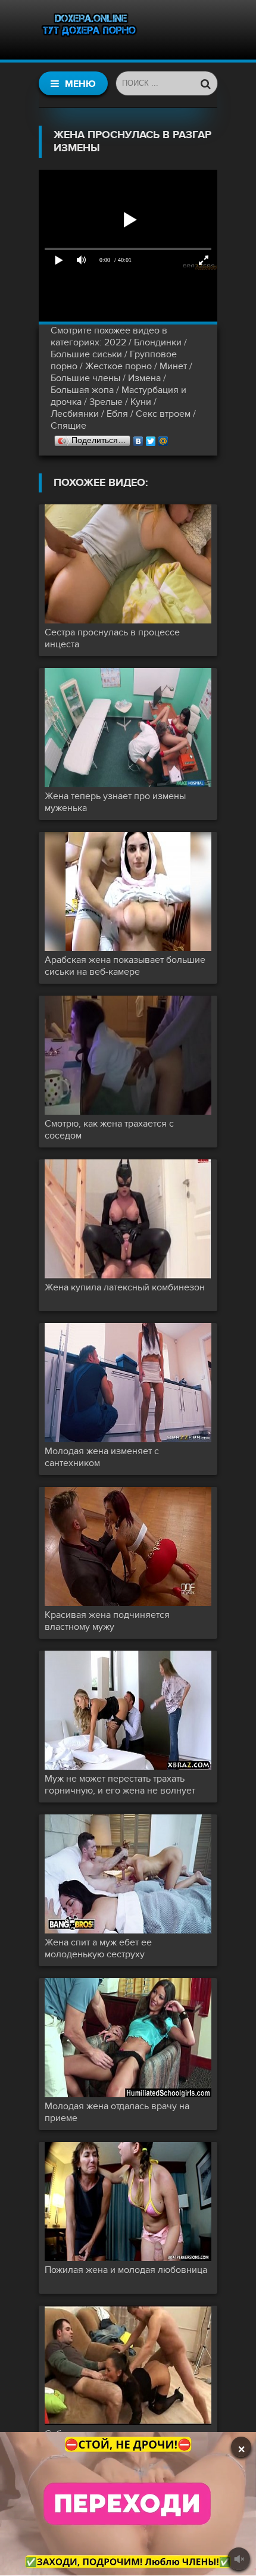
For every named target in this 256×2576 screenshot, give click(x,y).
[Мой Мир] (163, 438)
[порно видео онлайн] (89, 30)
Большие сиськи (86, 354)
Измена (144, 378)
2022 (115, 342)
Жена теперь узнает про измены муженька (115, 802)
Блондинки (158, 342)
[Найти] (205, 83)
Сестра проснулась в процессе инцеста (112, 638)
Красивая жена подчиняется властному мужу (107, 1621)
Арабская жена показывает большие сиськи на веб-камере (125, 966)
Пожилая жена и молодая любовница (126, 2270)
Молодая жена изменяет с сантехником (102, 1457)
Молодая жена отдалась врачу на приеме (117, 2112)
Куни (141, 402)
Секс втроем (163, 414)
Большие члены (85, 378)
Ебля (117, 414)
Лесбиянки (75, 414)
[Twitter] (151, 438)
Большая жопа (82, 390)
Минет (173, 366)
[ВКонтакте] (138, 438)
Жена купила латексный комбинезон (125, 1287)
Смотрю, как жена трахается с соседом (109, 1130)
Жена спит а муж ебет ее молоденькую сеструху (98, 1948)
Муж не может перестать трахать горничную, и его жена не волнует (120, 1785)
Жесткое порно (118, 366)
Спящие (68, 426)
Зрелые (106, 402)
